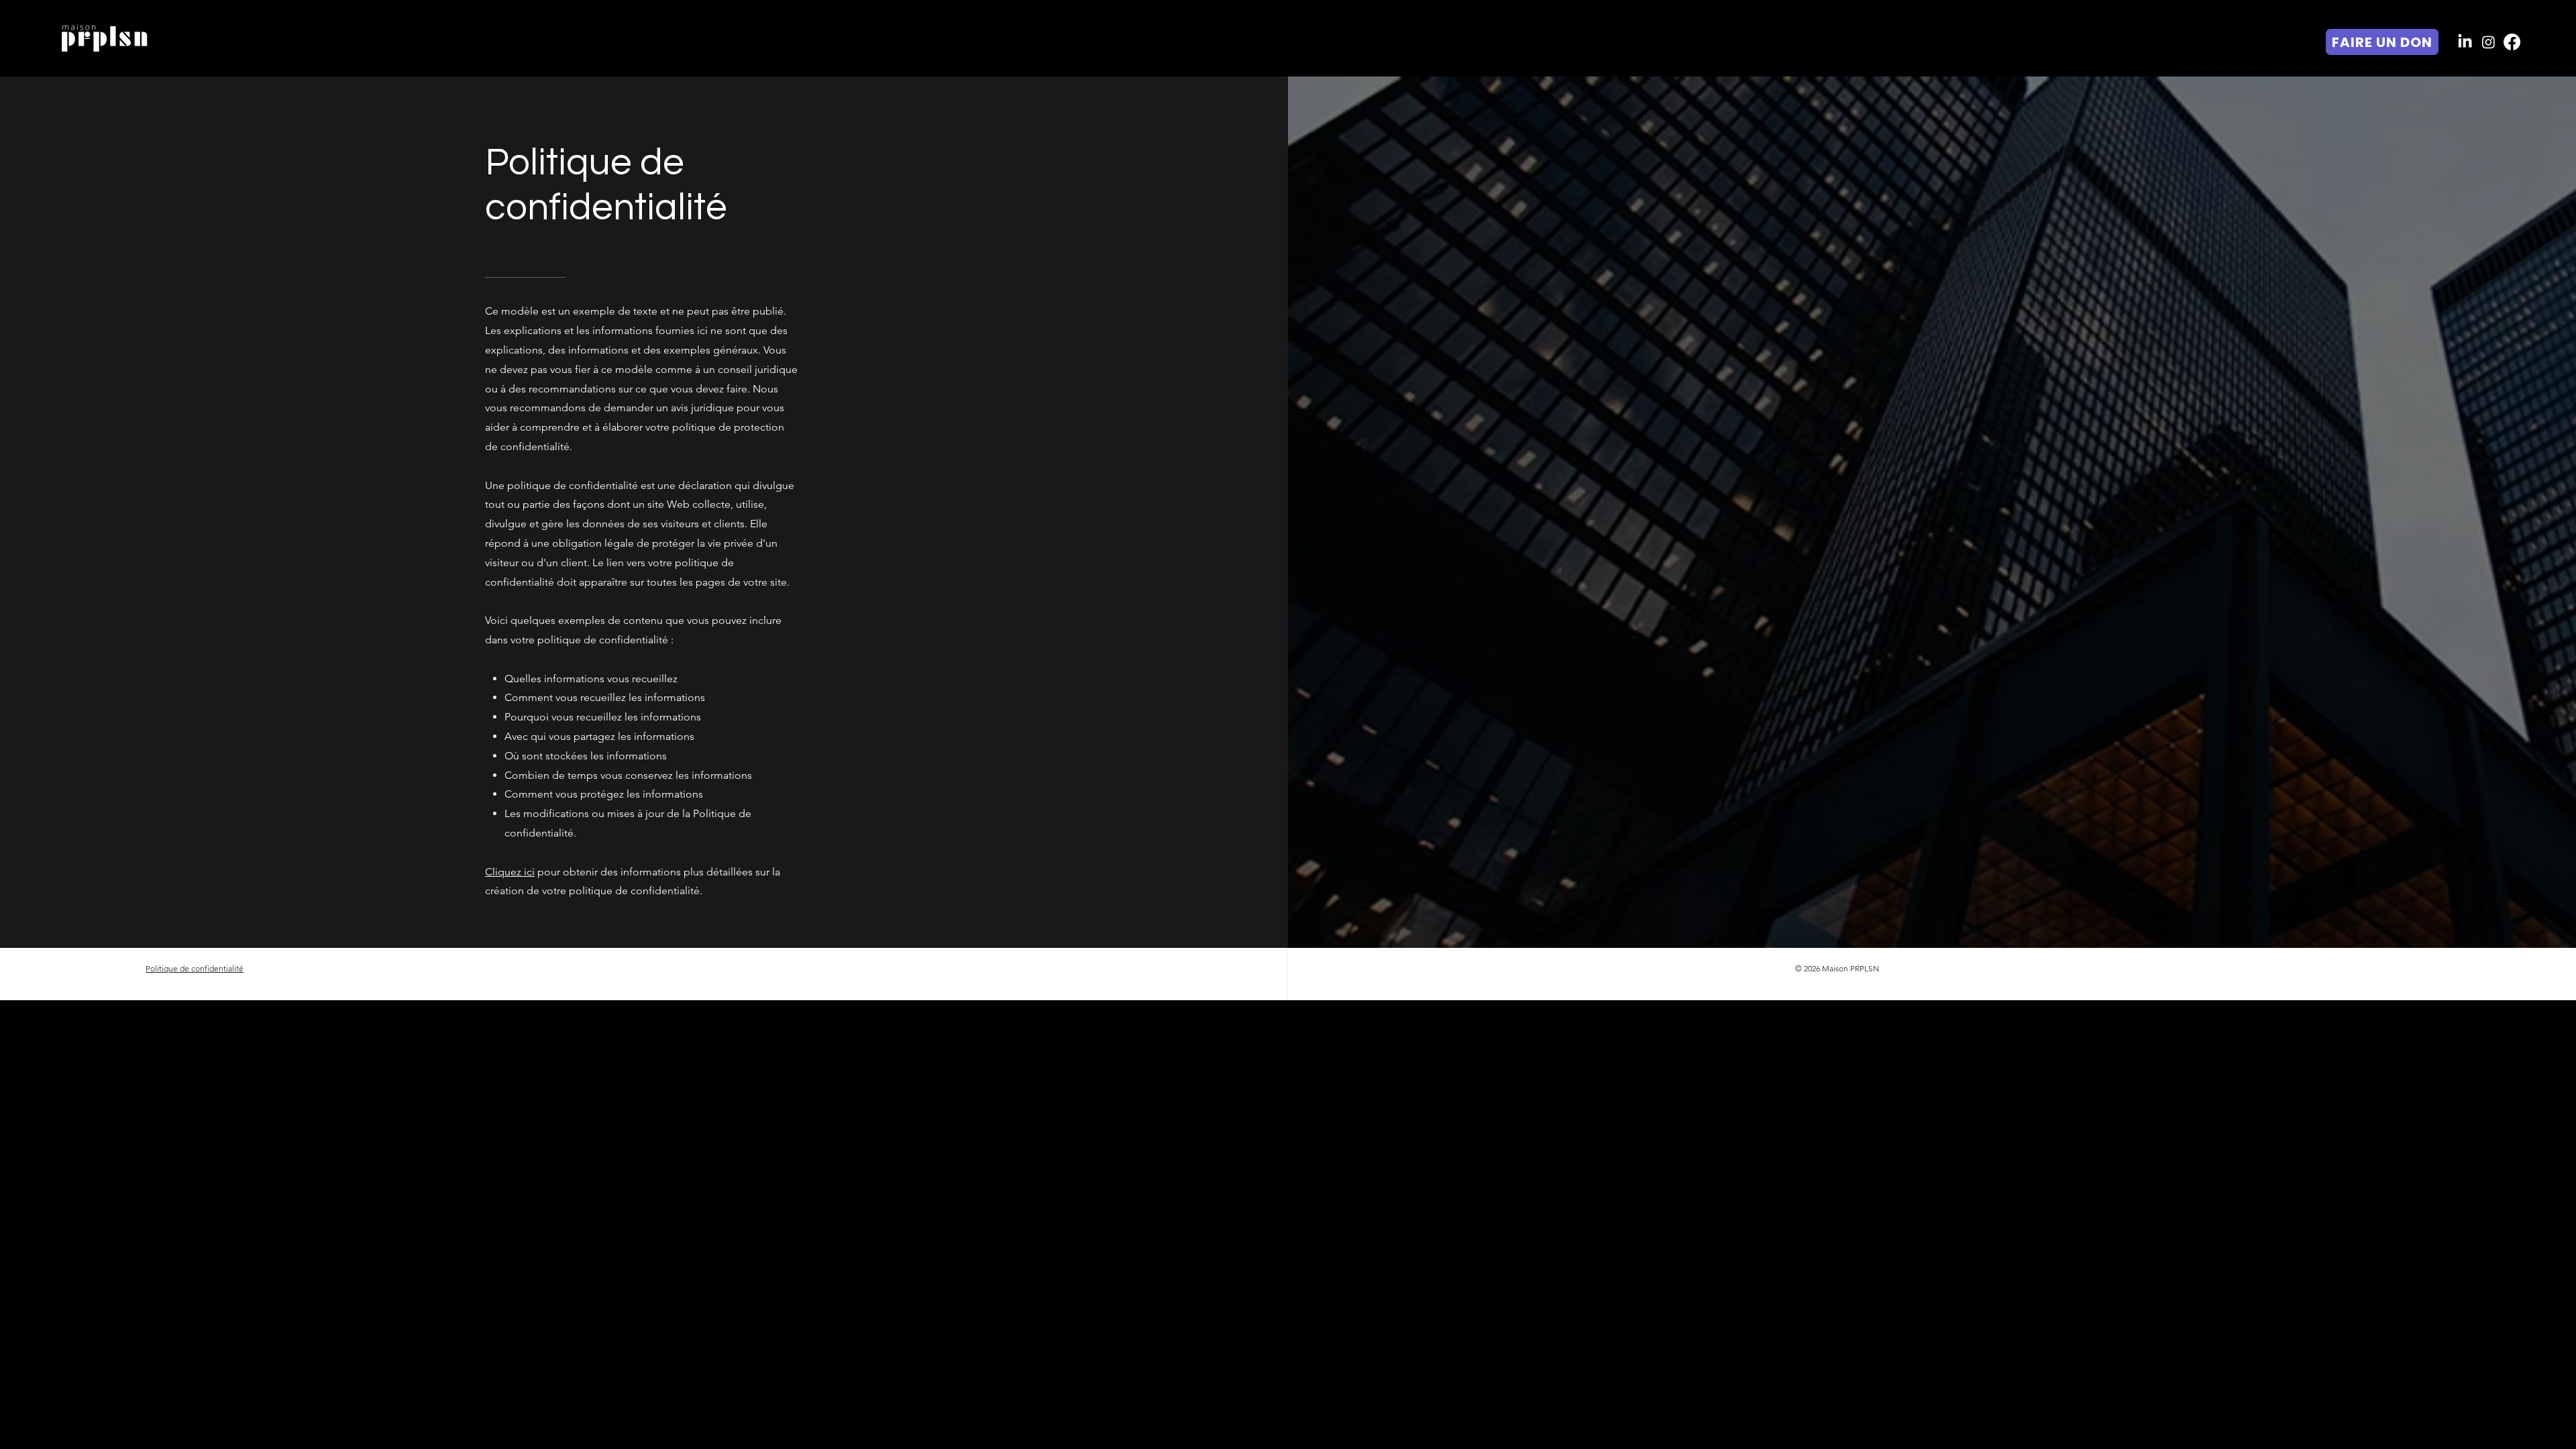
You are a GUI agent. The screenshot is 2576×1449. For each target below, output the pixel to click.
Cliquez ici (510, 872)
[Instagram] (2488, 42)
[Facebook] (2512, 42)
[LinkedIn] (2465, 42)
